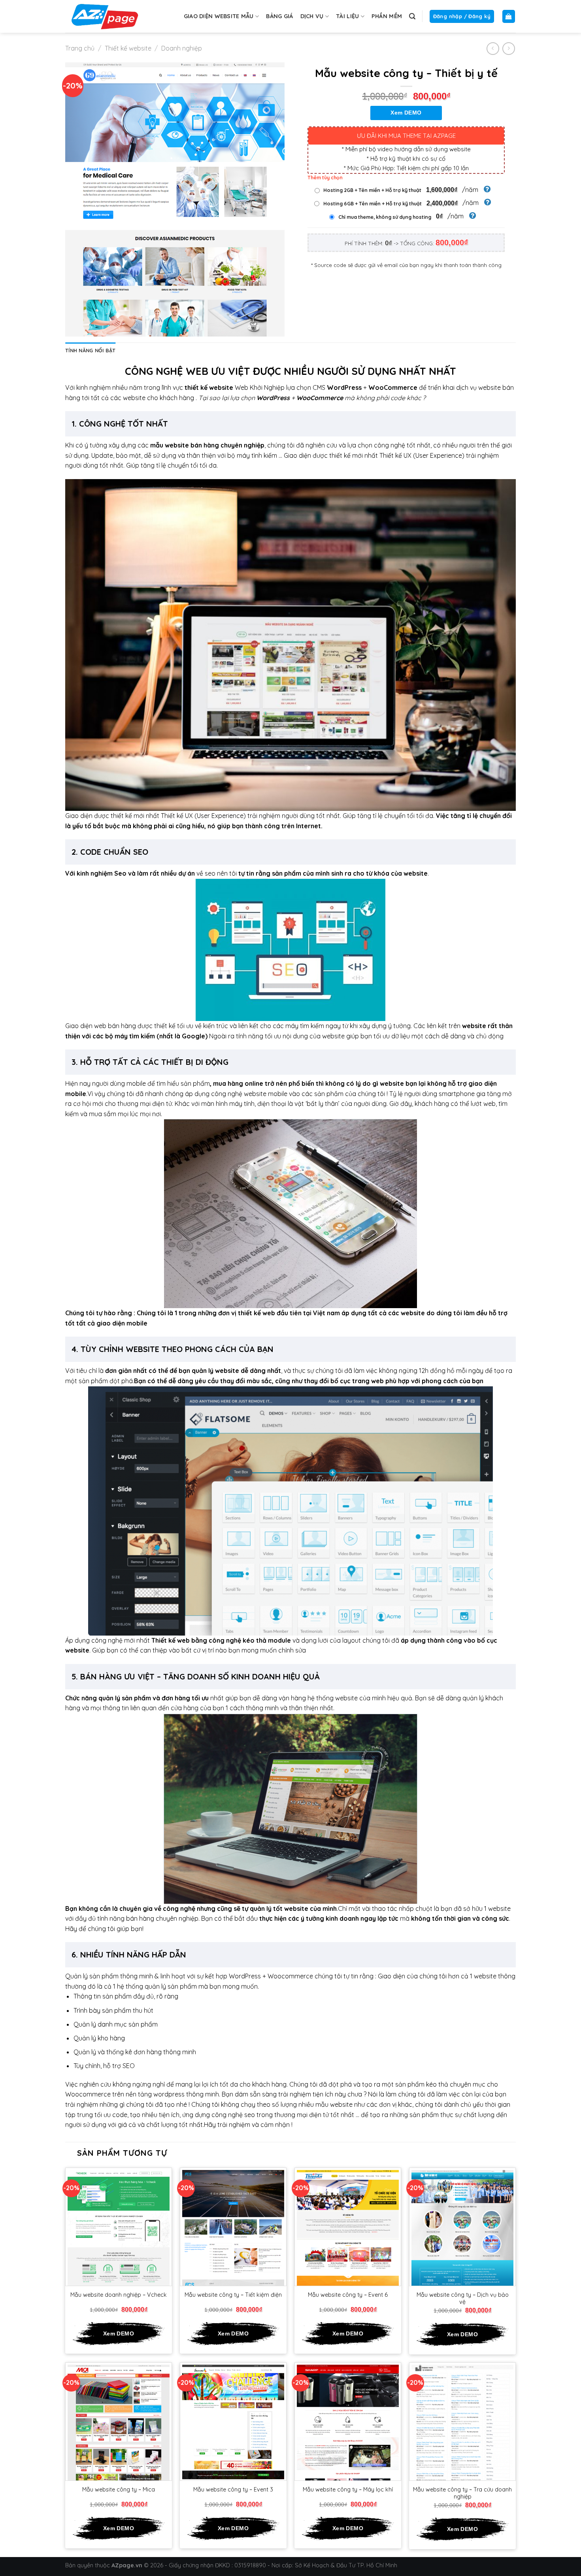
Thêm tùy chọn (325, 178)
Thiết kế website (128, 48)
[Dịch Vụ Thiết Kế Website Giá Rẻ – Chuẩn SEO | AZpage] (105, 16)
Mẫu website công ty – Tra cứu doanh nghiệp (462, 2493)
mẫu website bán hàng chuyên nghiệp (207, 445)
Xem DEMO (406, 113)
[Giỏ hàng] (509, 16)
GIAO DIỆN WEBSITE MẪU (219, 16)
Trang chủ (80, 48)
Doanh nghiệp (182, 48)
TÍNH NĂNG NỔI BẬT (90, 350)
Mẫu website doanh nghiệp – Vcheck (119, 2295)
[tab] (90, 350)
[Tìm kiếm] (412, 16)
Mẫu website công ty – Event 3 (233, 2490)
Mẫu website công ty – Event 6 (348, 2295)
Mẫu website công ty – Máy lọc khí (348, 2490)
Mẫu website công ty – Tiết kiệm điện (233, 2295)
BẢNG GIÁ (279, 16)
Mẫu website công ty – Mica (119, 2490)
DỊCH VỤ (312, 16)
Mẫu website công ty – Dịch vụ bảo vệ (463, 2299)
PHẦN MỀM (387, 16)
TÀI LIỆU (347, 16)
